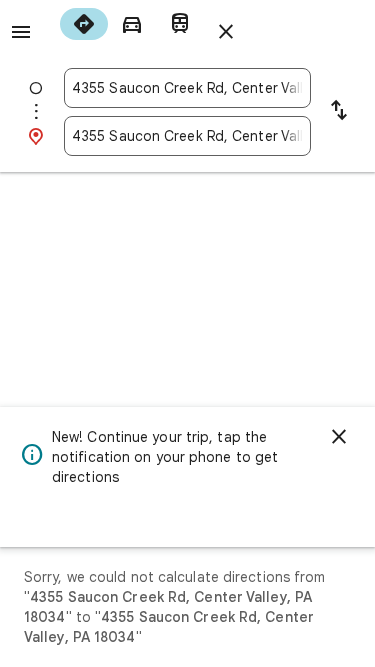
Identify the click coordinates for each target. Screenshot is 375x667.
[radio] (84, 24)
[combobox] (187, 88)
